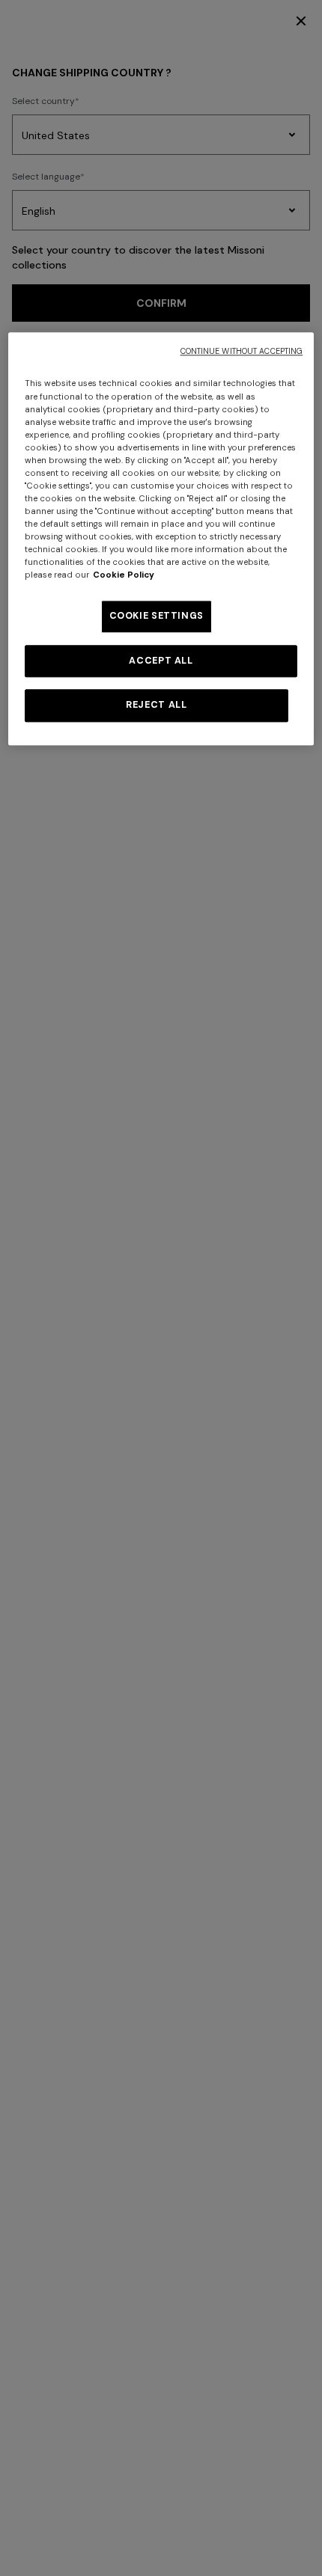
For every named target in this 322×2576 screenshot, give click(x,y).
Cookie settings (157, 617)
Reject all (156, 706)
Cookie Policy (124, 576)
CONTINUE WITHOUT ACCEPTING (242, 352)
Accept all (161, 661)
